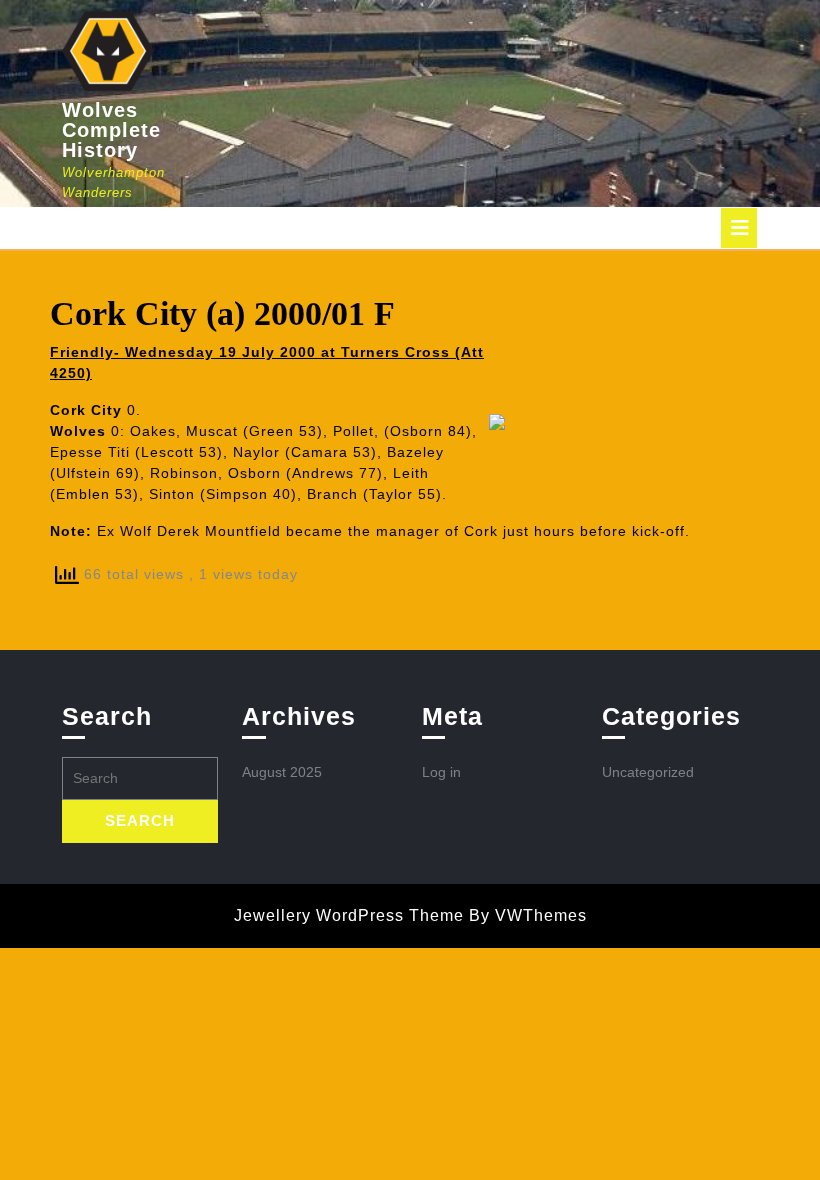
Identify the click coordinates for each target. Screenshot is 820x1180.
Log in (441, 772)
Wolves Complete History (111, 130)
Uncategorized (648, 772)
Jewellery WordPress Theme (349, 915)
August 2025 (282, 772)
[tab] (739, 228)
